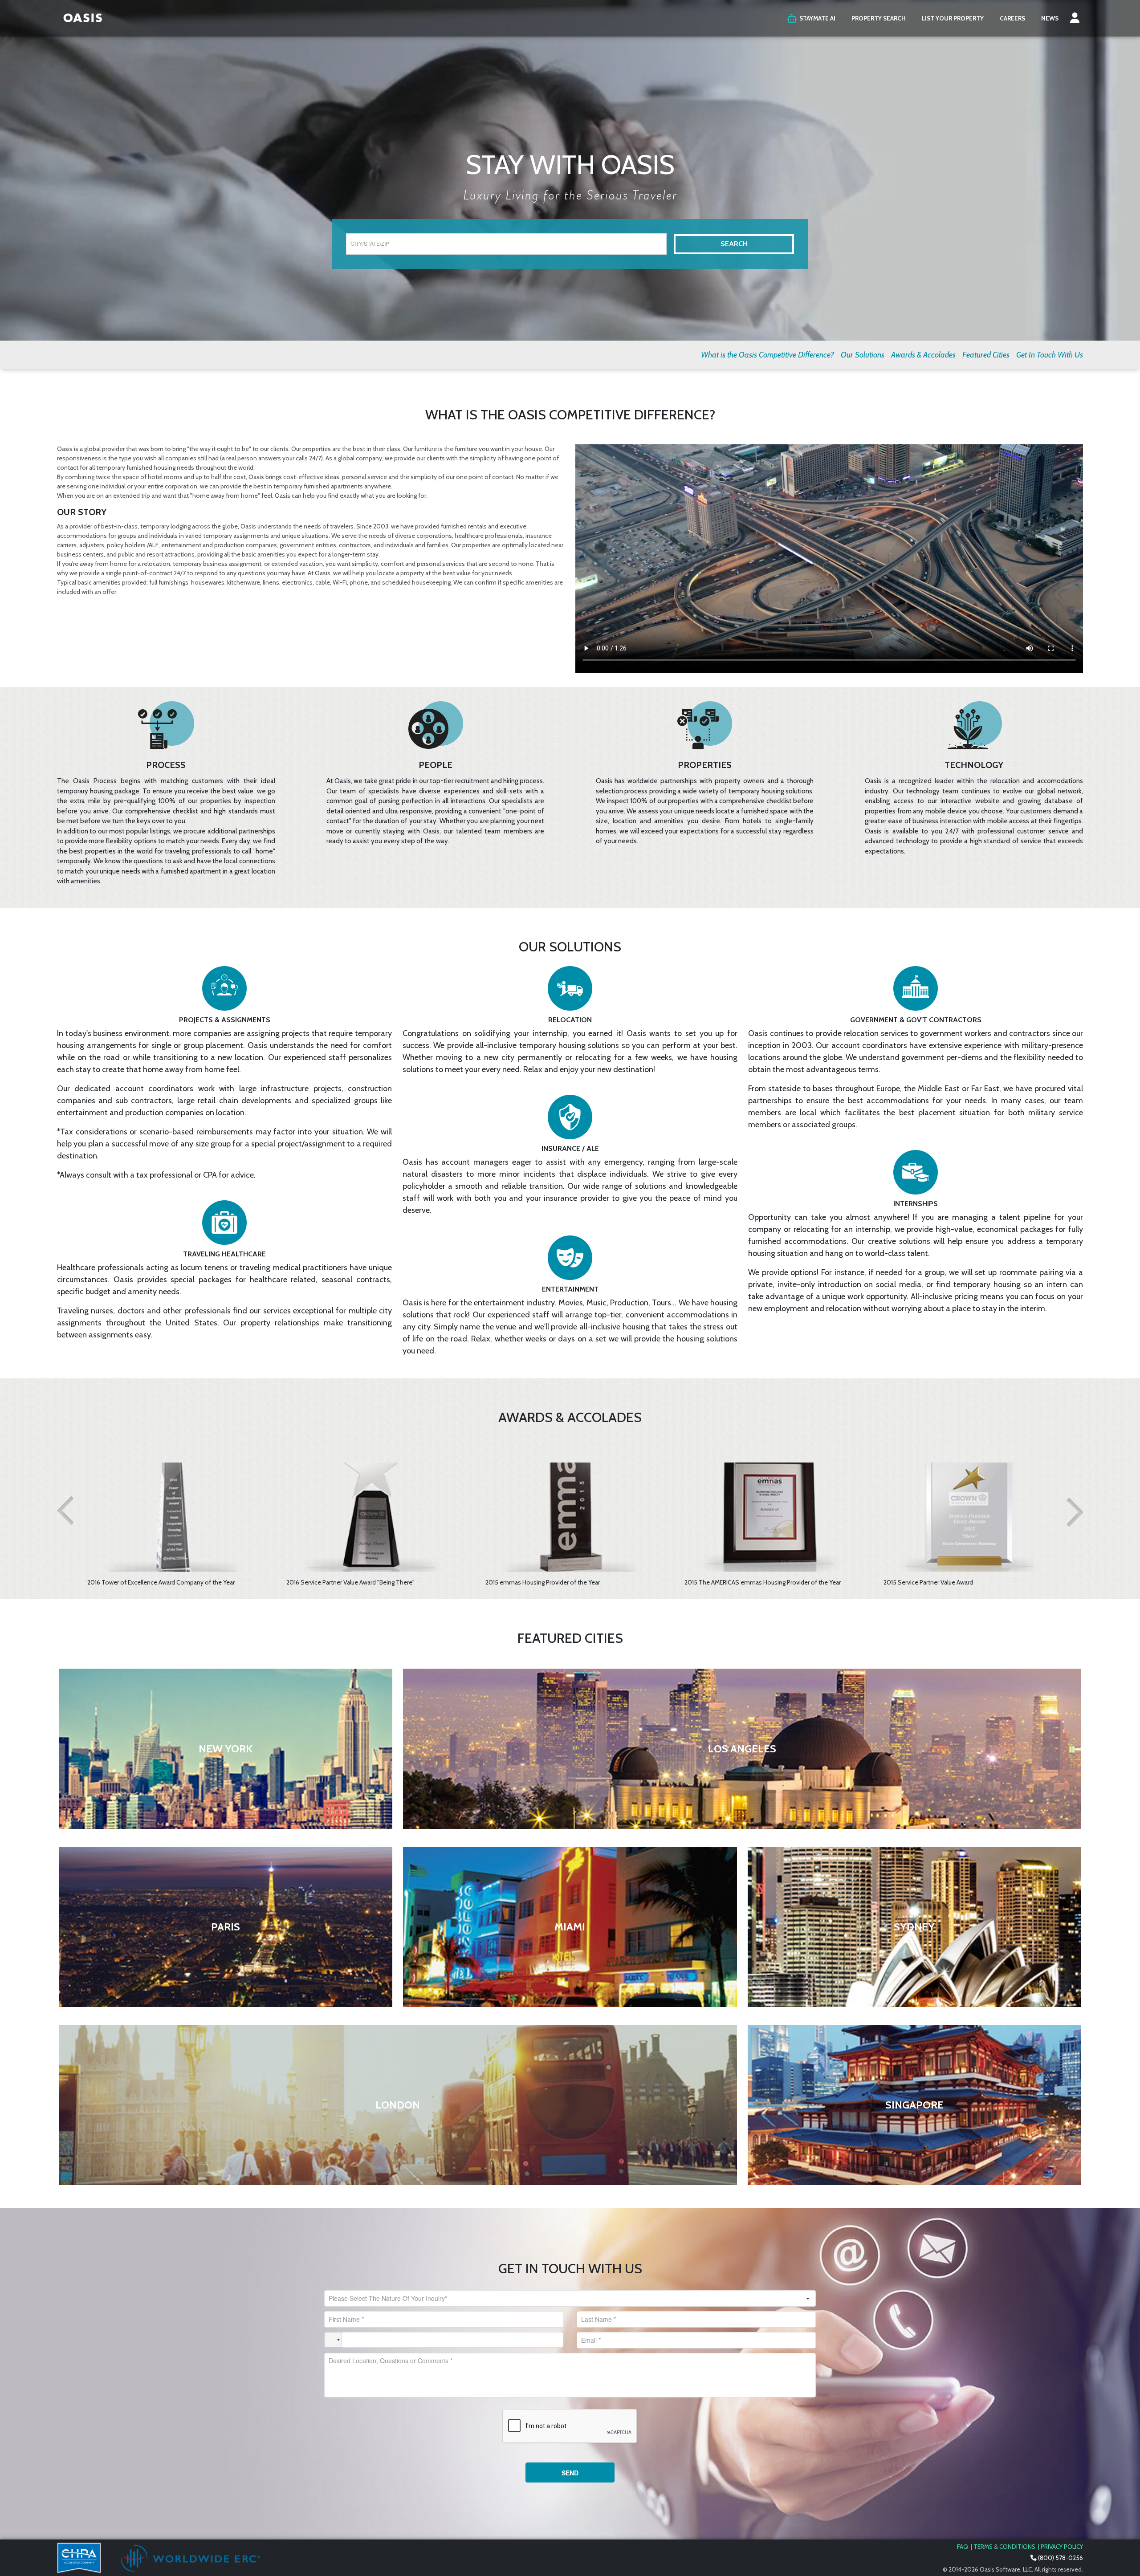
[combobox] (562, 2298)
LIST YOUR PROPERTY (953, 18)
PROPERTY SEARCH (879, 18)
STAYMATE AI (817, 18)
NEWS (1050, 18)
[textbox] (506, 244)
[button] (1075, 18)
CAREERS (1012, 18)
